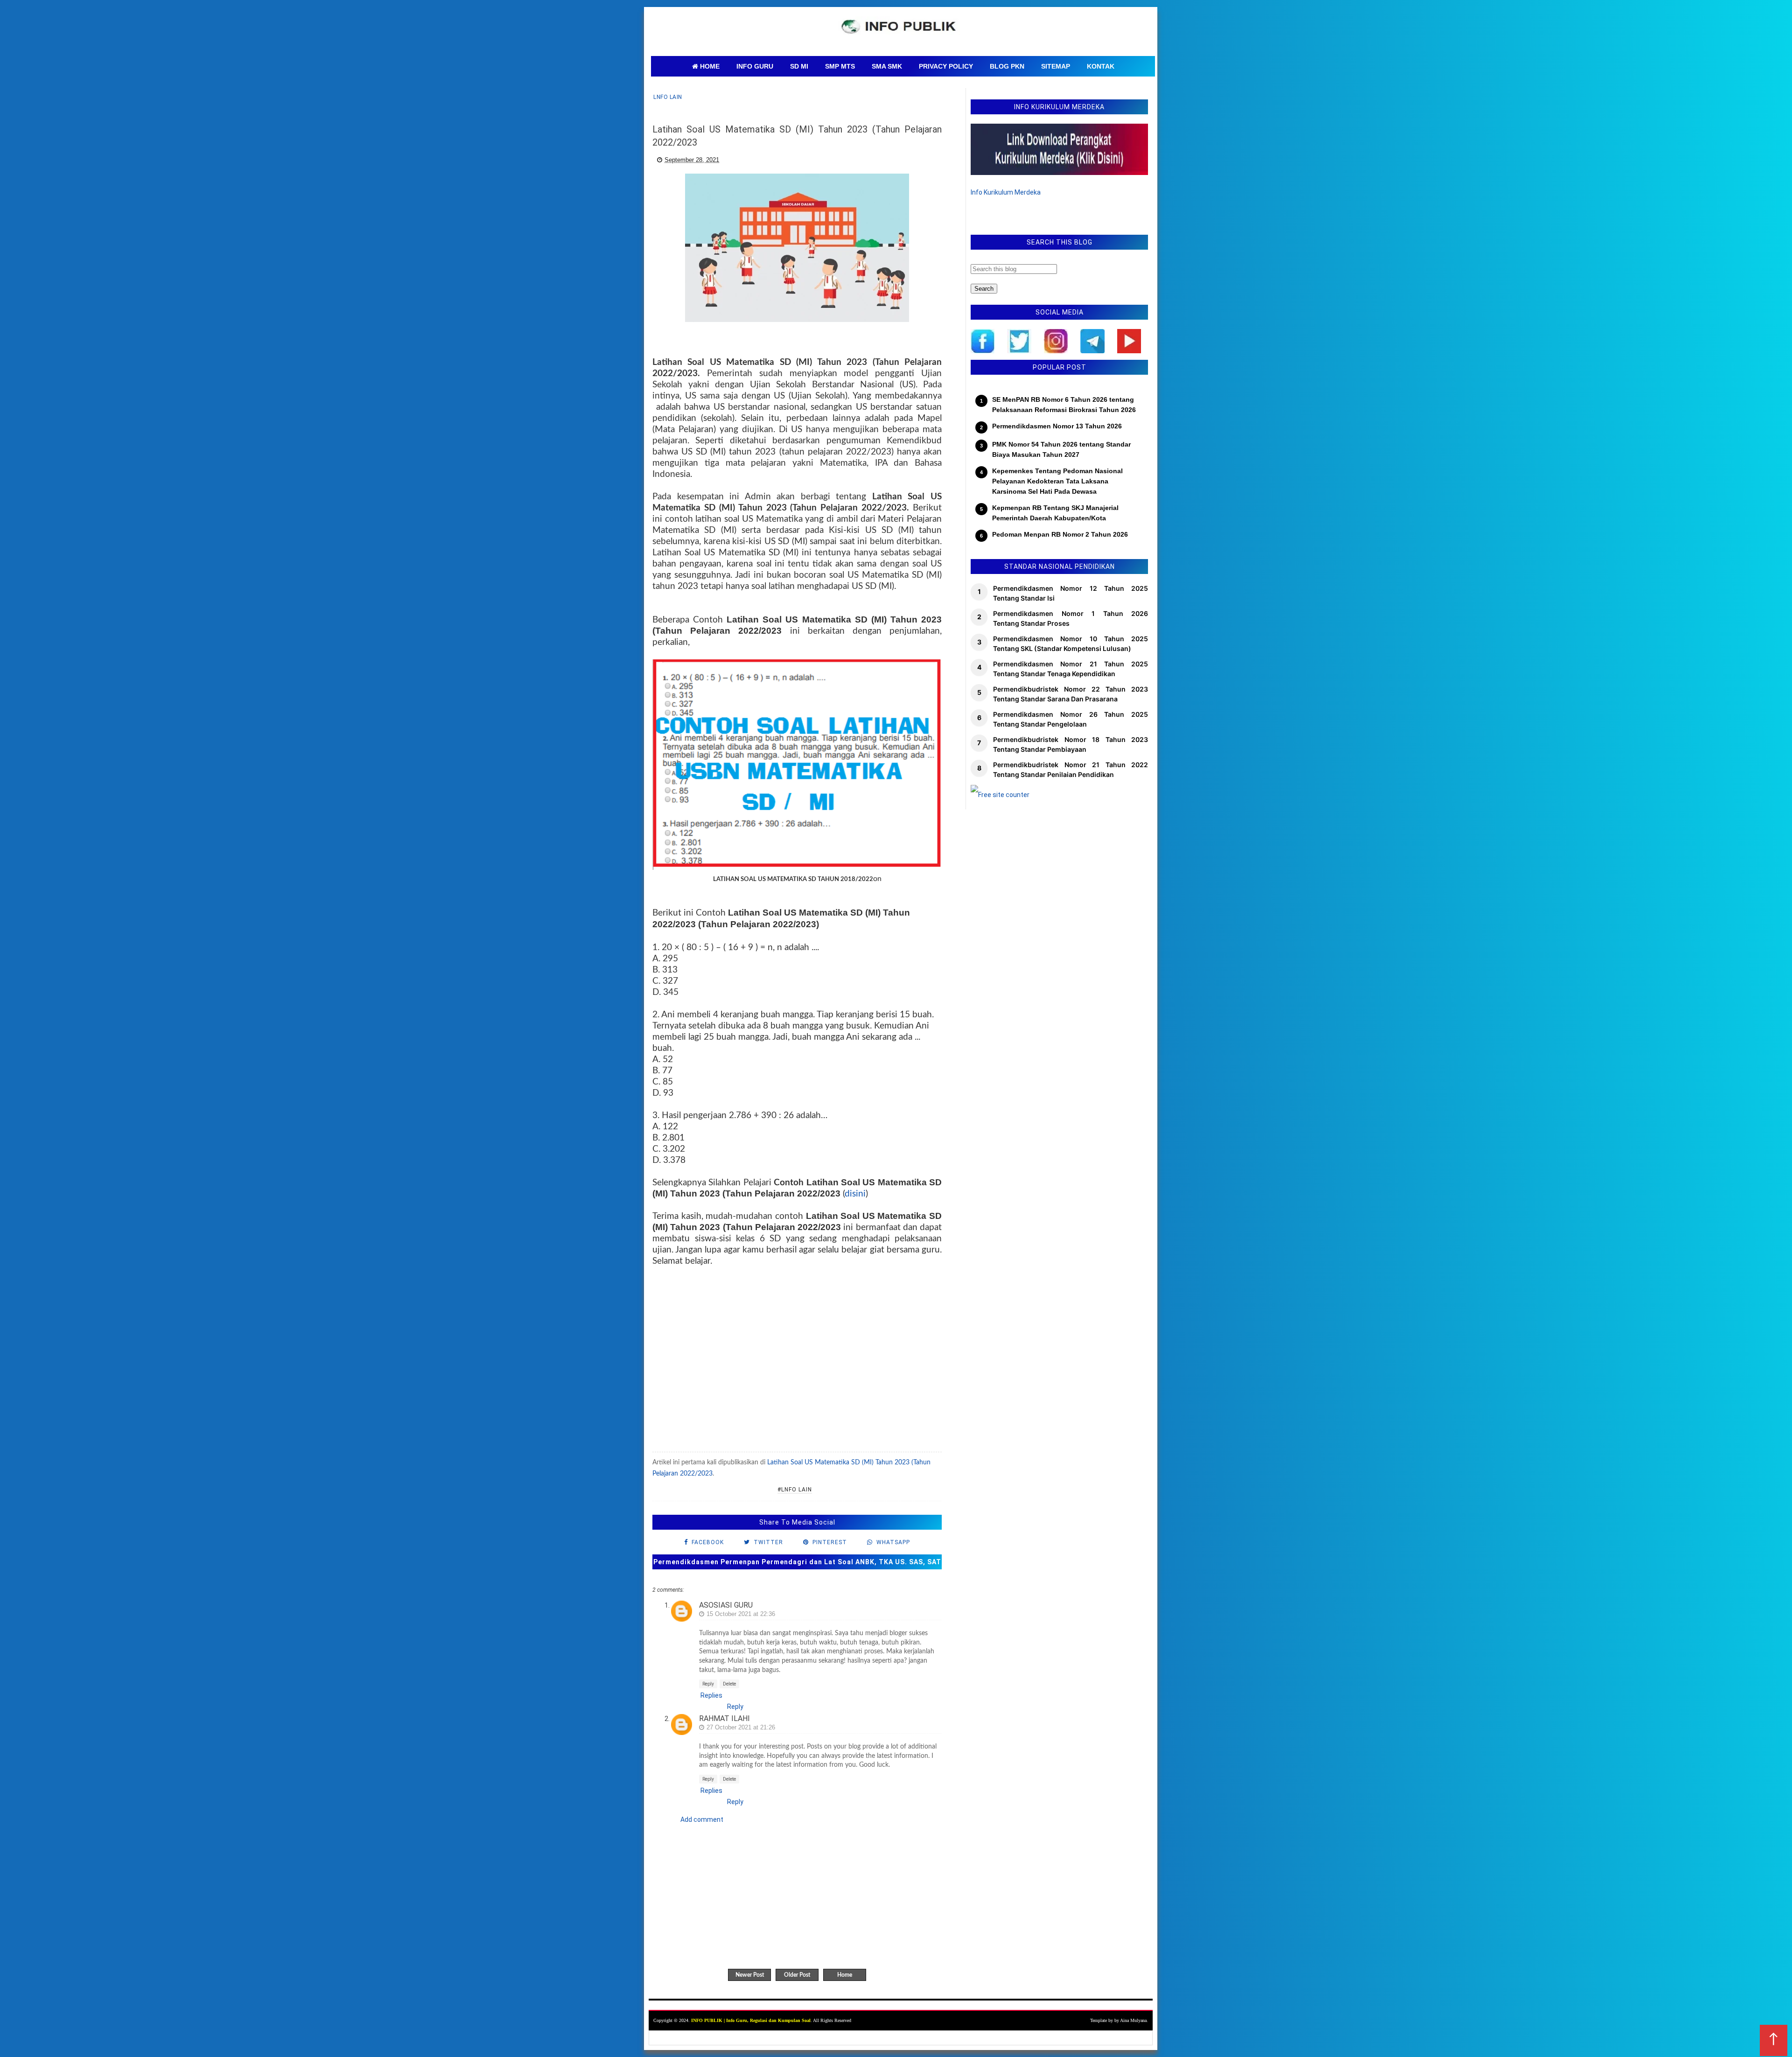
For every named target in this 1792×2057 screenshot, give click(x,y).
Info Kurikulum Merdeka (1006, 192)
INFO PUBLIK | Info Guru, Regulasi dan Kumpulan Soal (751, 2020)
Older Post (797, 1975)
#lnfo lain (795, 1490)
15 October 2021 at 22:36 (741, 1614)
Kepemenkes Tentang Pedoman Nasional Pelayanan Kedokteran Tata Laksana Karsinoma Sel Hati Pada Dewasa (1057, 481)
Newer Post (750, 1975)
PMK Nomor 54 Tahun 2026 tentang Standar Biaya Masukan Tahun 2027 (1061, 449)
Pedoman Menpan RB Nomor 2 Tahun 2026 (1060, 534)
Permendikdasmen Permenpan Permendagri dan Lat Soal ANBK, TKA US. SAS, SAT (797, 1562)
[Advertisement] (797, 1366)
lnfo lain (668, 97)
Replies (711, 1695)
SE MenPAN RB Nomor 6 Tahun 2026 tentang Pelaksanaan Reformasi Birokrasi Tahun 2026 (1064, 405)
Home (845, 1975)
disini (855, 1194)
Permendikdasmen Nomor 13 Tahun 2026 (1057, 426)
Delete (729, 1684)
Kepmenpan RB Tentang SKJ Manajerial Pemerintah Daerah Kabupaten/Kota (1055, 513)
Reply (708, 1684)
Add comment (702, 1819)
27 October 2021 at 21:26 (741, 1727)
